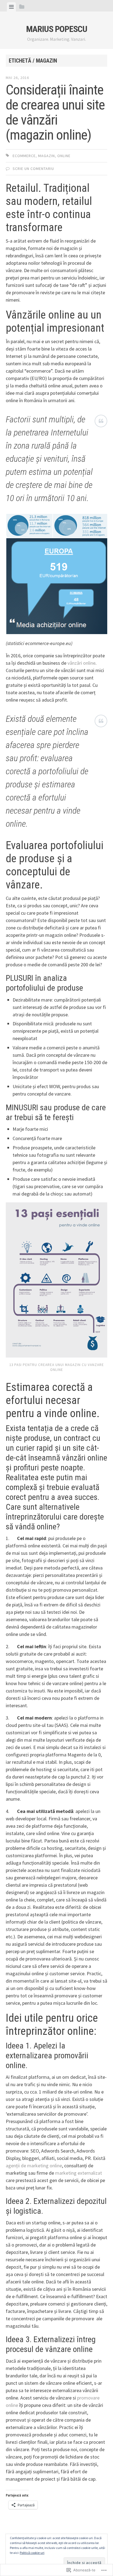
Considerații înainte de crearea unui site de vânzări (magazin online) (55, 112)
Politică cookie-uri (32, 2553)
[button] (29, 526)
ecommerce (24, 156)
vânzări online (81, 663)
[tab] (11, 7)
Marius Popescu (57, 29)
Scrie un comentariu (33, 169)
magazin (46, 156)
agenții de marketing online (34, 2166)
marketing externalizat (79, 2173)
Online (64, 156)
